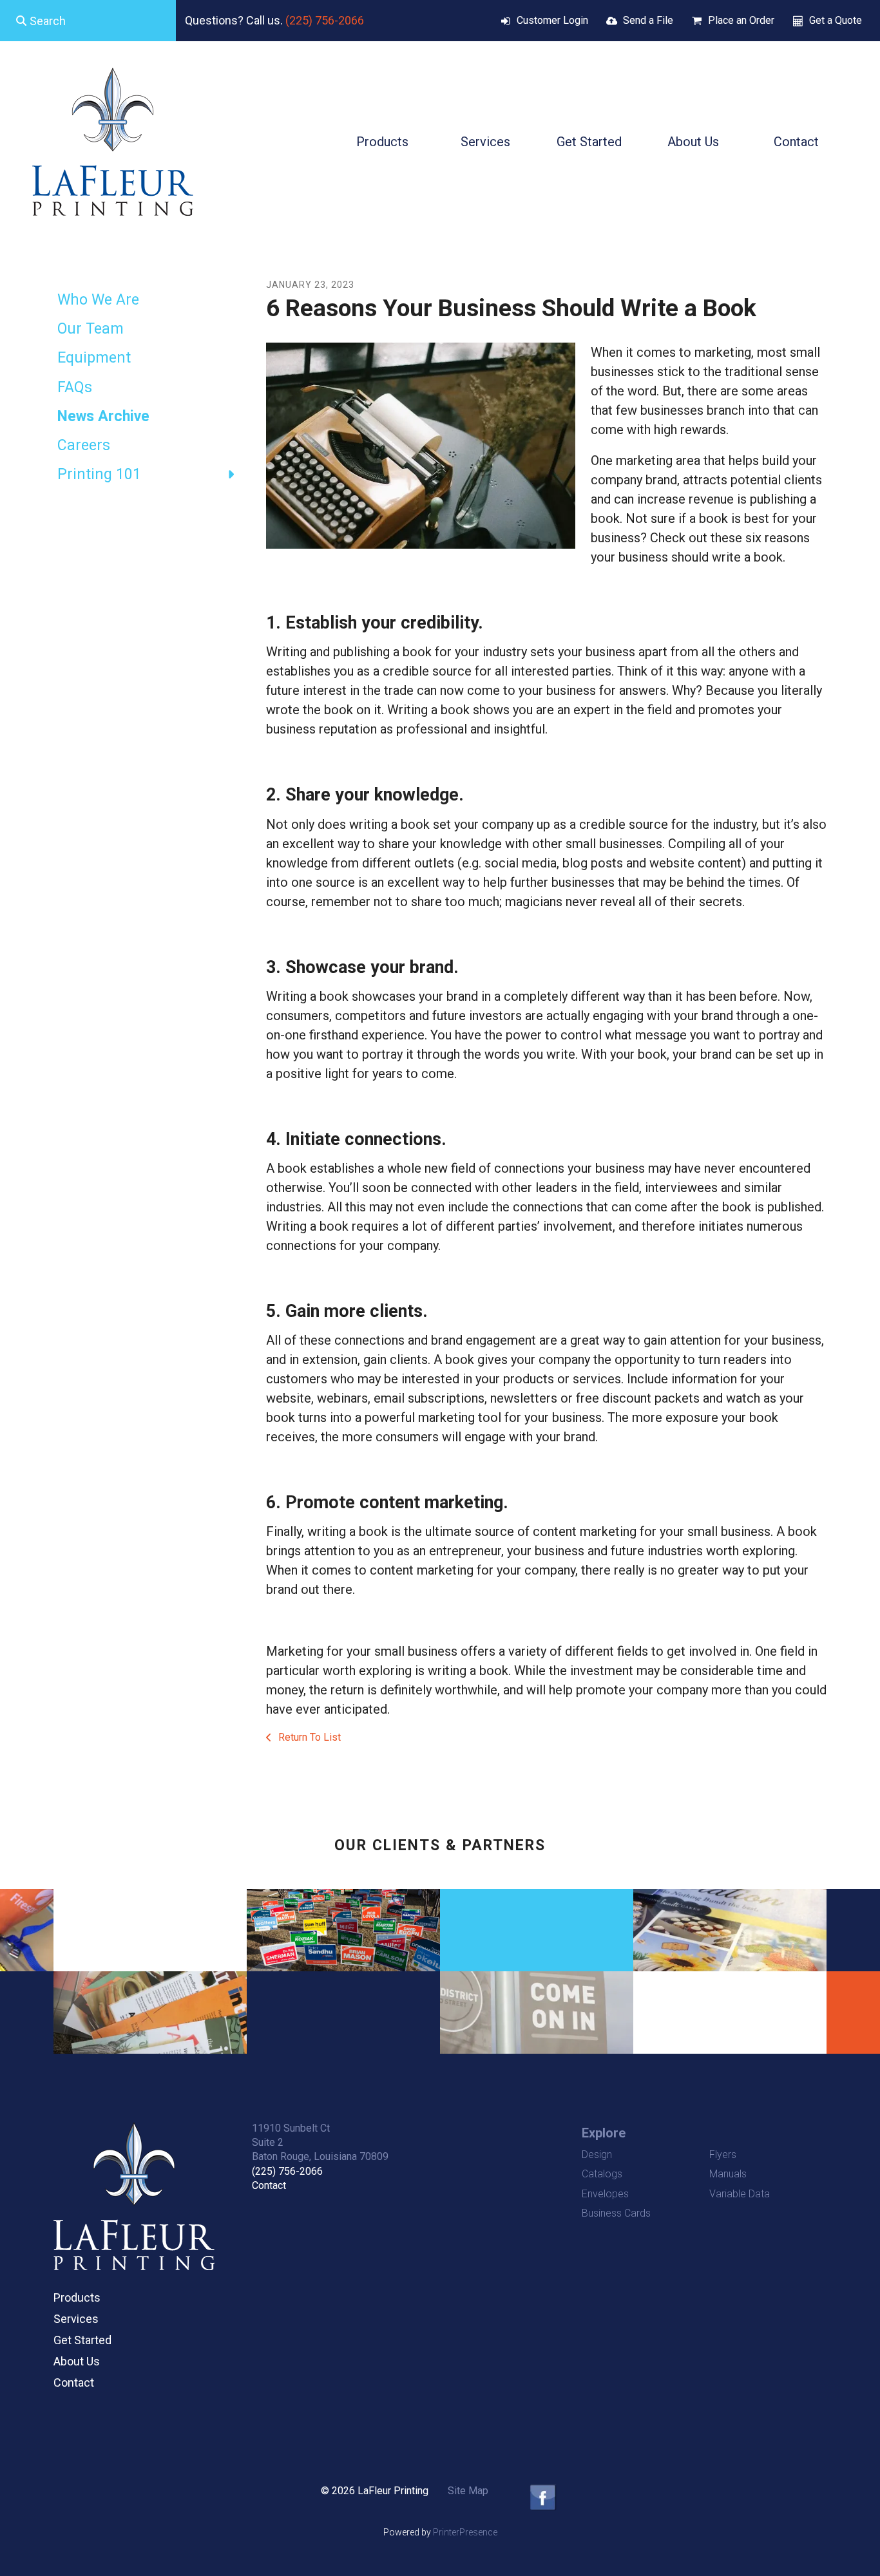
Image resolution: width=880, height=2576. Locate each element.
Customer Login (552, 20)
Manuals (728, 2174)
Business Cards (616, 2213)
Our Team (91, 329)
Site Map (468, 2491)
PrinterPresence (465, 2532)
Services (485, 142)
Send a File (648, 20)
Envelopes (605, 2194)
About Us (693, 142)
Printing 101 (99, 474)
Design (597, 2155)
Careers (84, 445)
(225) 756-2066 (325, 20)
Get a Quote (836, 20)
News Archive (103, 416)
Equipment (94, 358)
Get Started (589, 142)
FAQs (75, 387)
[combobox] (88, 21)
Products (382, 142)
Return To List (308, 1737)
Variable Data (740, 2194)
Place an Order (741, 20)
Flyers (723, 2155)
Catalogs (602, 2174)
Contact (796, 142)
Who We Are (98, 300)
